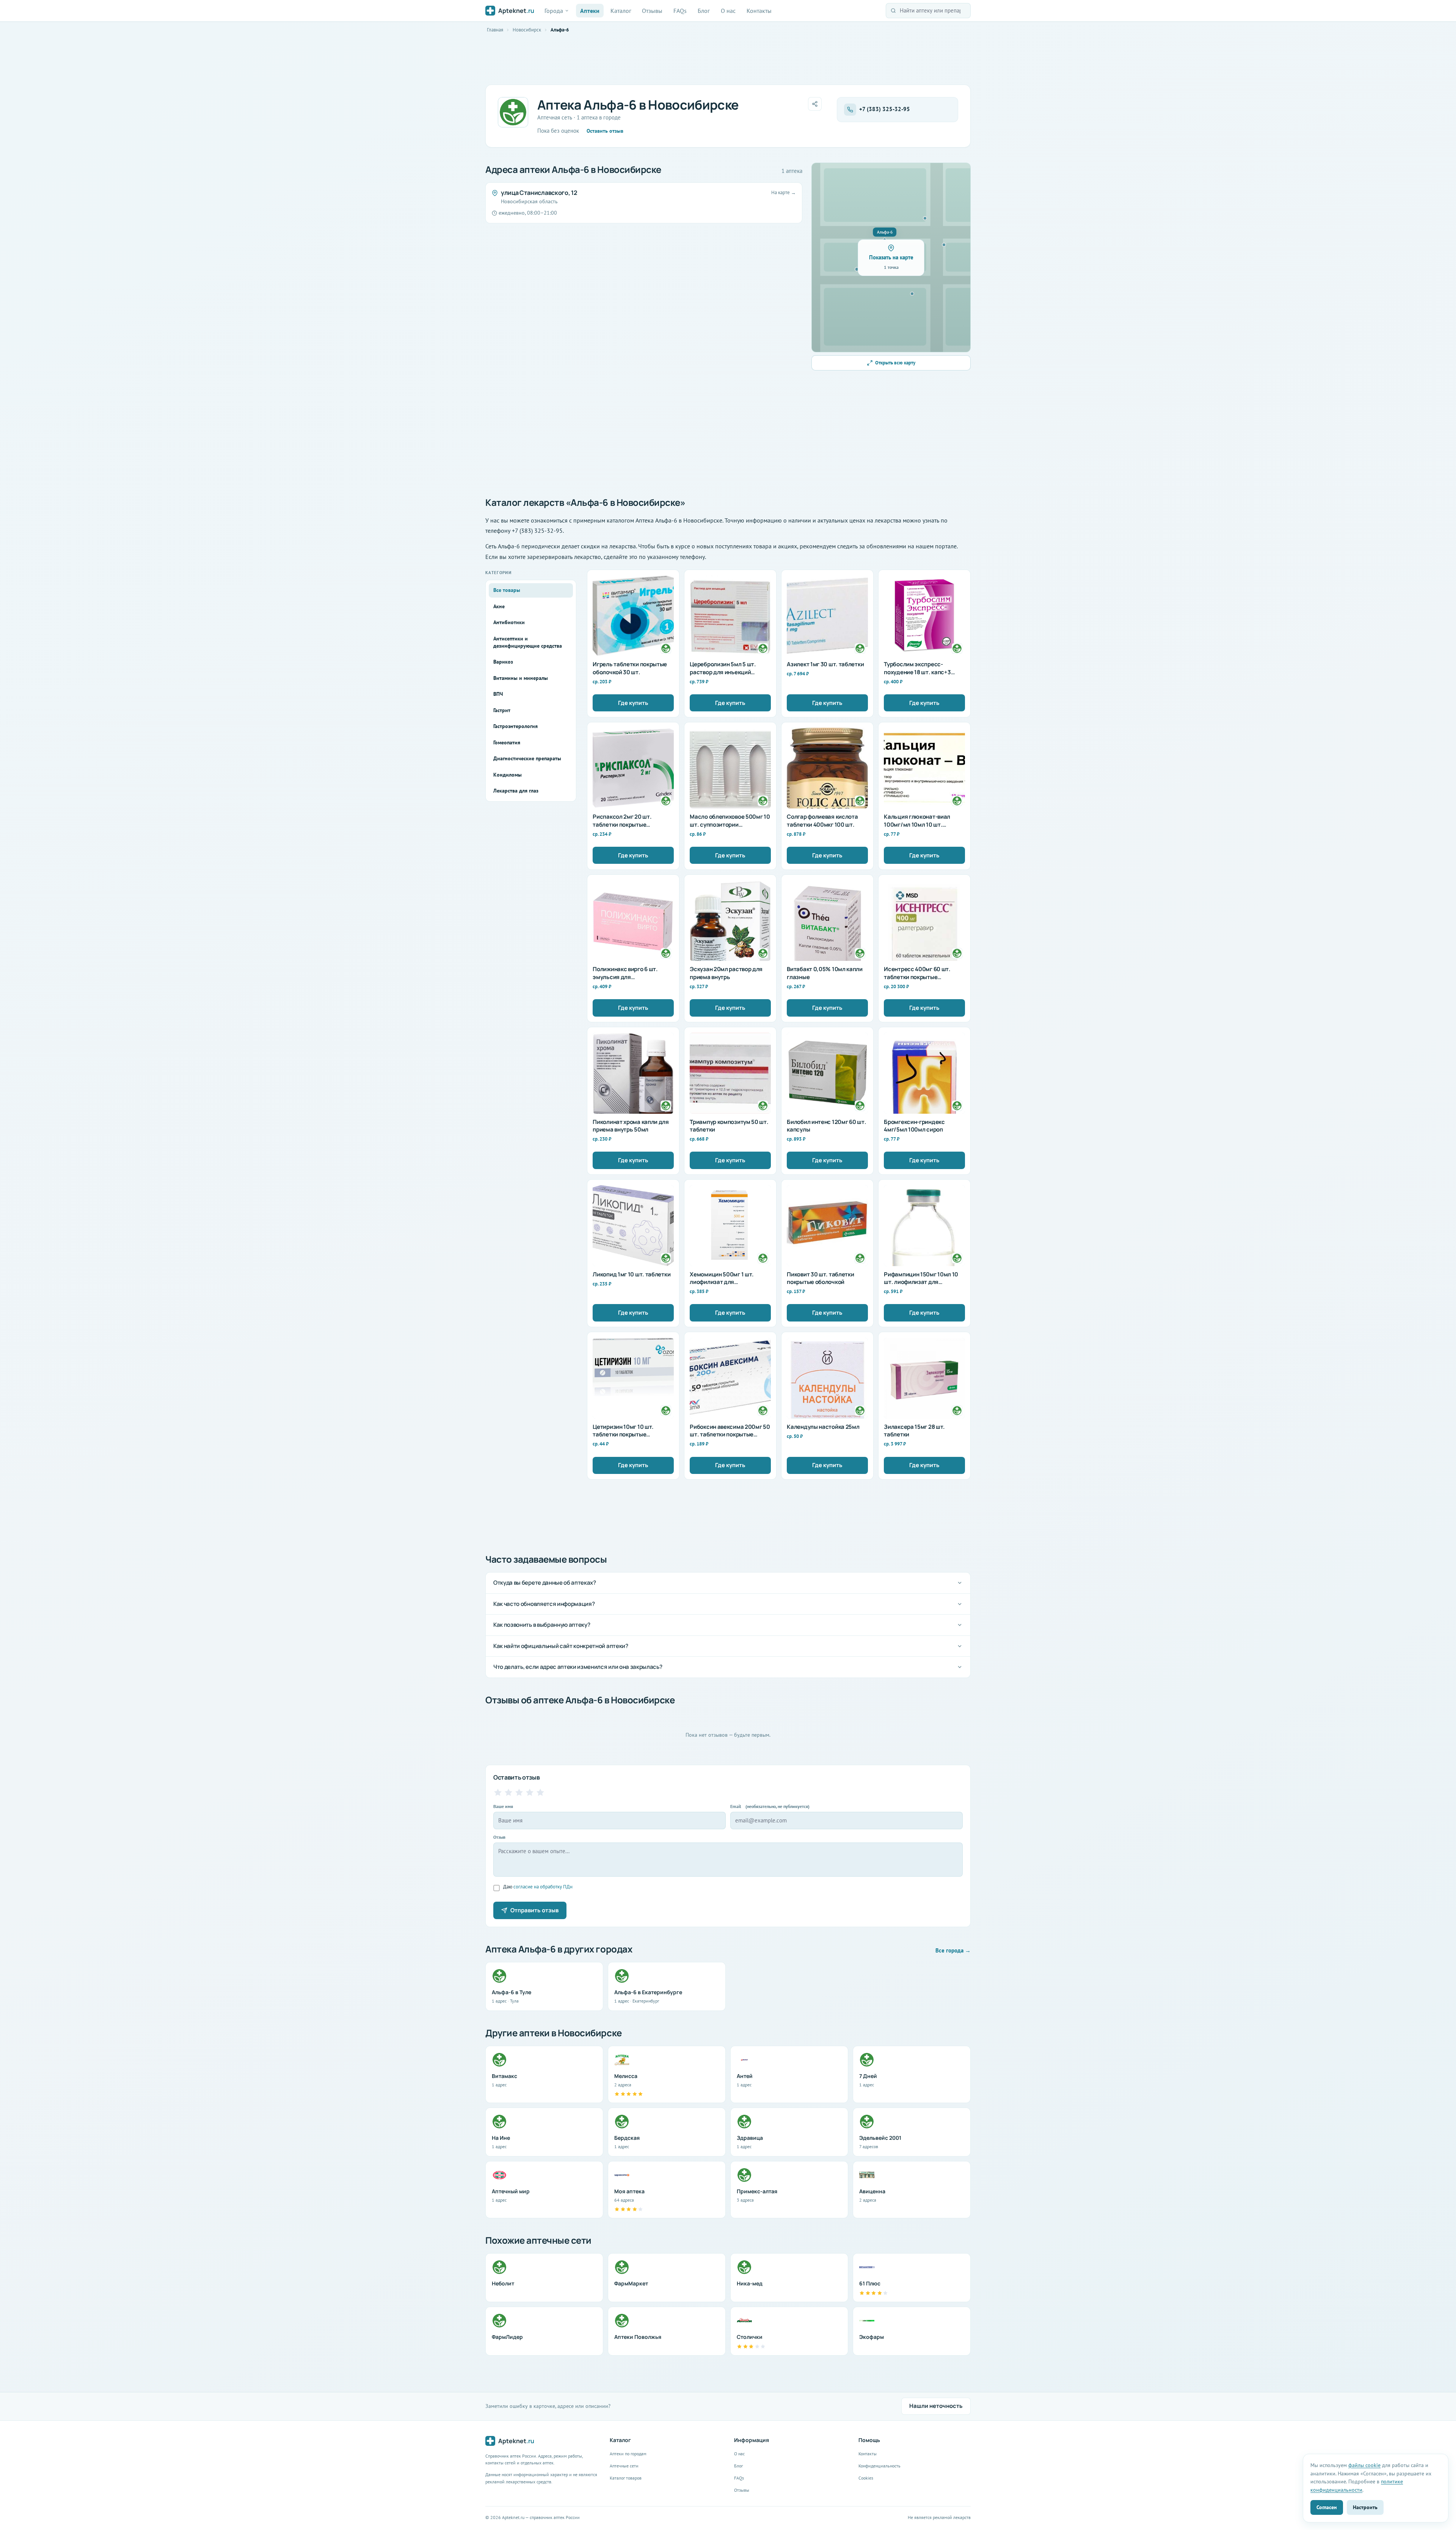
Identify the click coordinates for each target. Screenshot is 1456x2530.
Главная (495, 30)
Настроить (1365, 2507)
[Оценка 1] (498, 1792)
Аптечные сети (624, 2466)
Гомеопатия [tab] (507, 742)
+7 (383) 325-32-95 (885, 109)
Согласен (1327, 2507)
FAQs (680, 11)
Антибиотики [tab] (509, 622)
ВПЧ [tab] (498, 694)
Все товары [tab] (507, 590)
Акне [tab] (499, 606)
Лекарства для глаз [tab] (516, 791)
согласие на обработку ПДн (543, 1887)
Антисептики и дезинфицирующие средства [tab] (528, 642)
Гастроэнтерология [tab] (515, 726)
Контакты (759, 11)
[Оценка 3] (519, 1792)
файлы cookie (1364, 2465)
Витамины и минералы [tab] (521, 678)
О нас (728, 11)
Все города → (953, 1950)
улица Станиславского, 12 (539, 193)
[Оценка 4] (530, 1792)
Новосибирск (527, 30)
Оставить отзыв (605, 131)
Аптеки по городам (628, 2454)
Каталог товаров (626, 2478)
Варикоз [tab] (503, 662)
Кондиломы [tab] (508, 775)
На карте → (784, 192)
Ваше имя (503, 1806)
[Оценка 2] (508, 1792)
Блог (704, 11)
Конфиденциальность (879, 2466)
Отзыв (499, 1837)
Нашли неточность (936, 2406)
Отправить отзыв (534, 1910)
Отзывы (652, 11)
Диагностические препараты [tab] (527, 758)
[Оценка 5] (540, 1792)
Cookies (866, 2478)
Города (554, 11)
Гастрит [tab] (502, 710)
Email (770, 1806)
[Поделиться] (815, 104)
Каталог (621, 11)
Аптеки (590, 11)
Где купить (633, 703)
